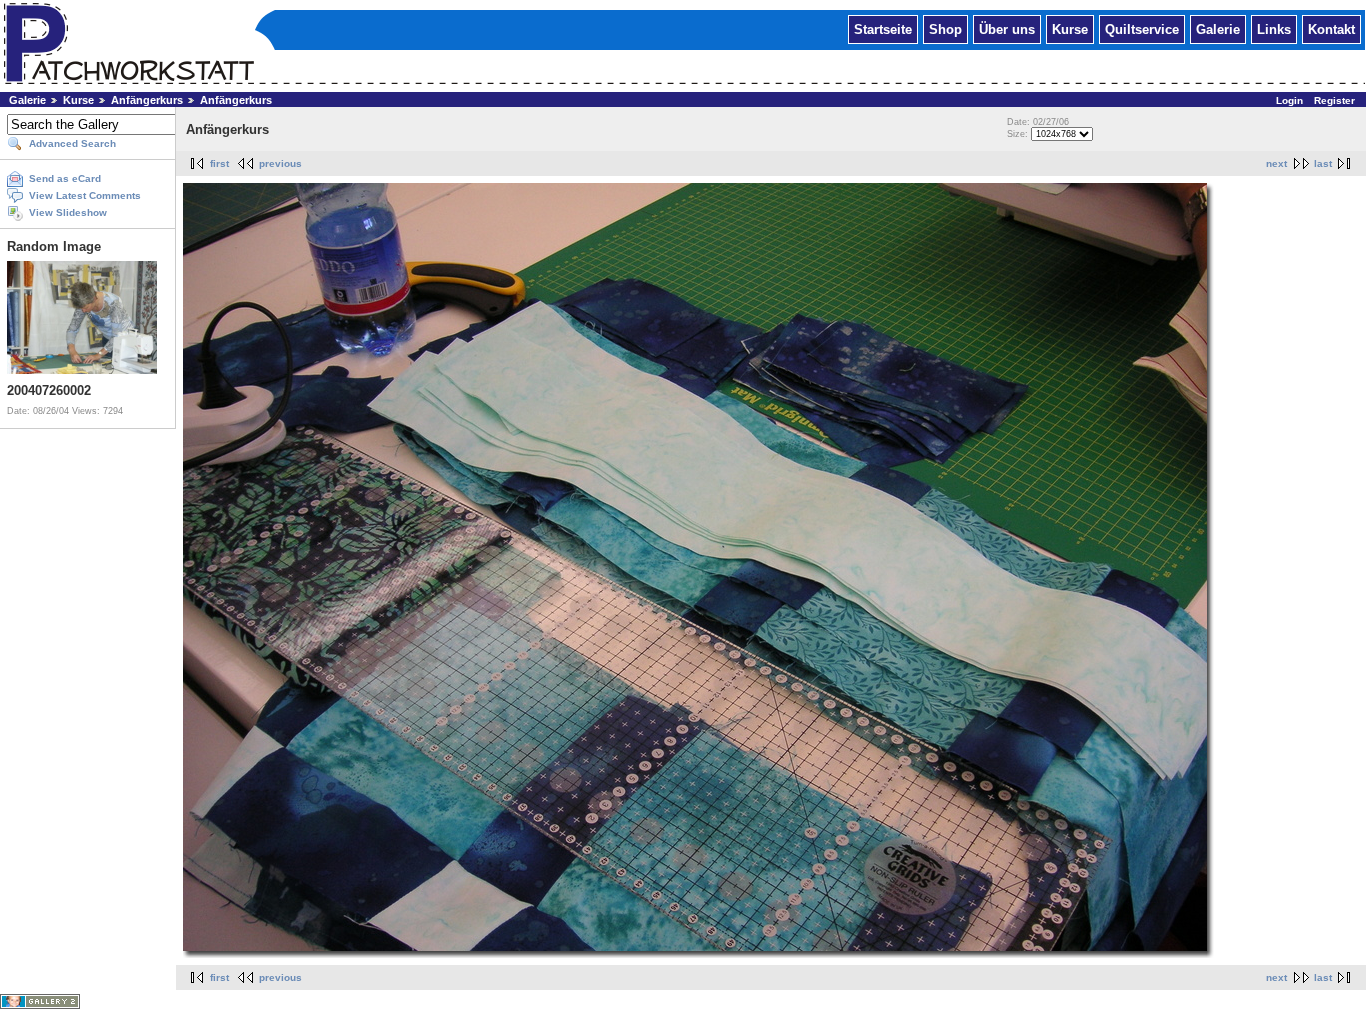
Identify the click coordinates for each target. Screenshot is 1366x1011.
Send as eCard (65, 178)
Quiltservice (1142, 28)
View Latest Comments (85, 195)
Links (1274, 28)
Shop (945, 28)
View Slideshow (68, 212)
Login (1289, 100)
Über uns (1007, 28)
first (219, 163)
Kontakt (1331, 28)
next (1276, 163)
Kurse (1070, 28)
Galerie (1218, 28)
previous (280, 163)
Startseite (883, 28)
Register (1334, 100)
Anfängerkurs (147, 100)
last (1323, 163)
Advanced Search (72, 143)
